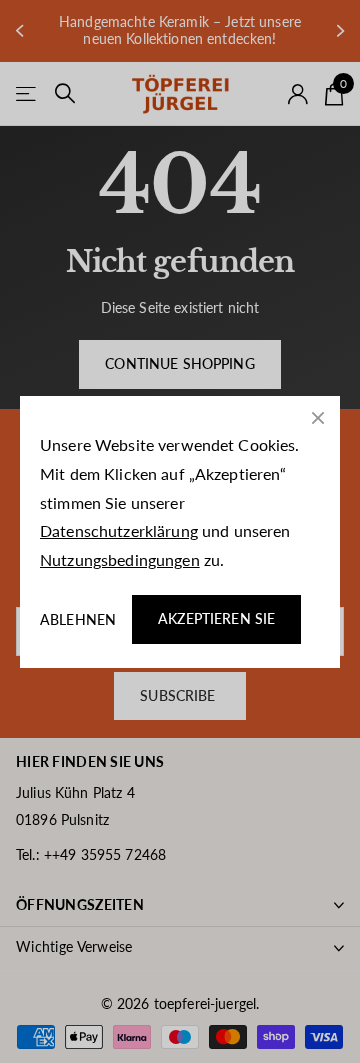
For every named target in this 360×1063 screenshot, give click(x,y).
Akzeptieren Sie (216, 618)
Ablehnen (78, 618)
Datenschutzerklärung (119, 530)
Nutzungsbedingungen (120, 559)
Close (318, 418)
